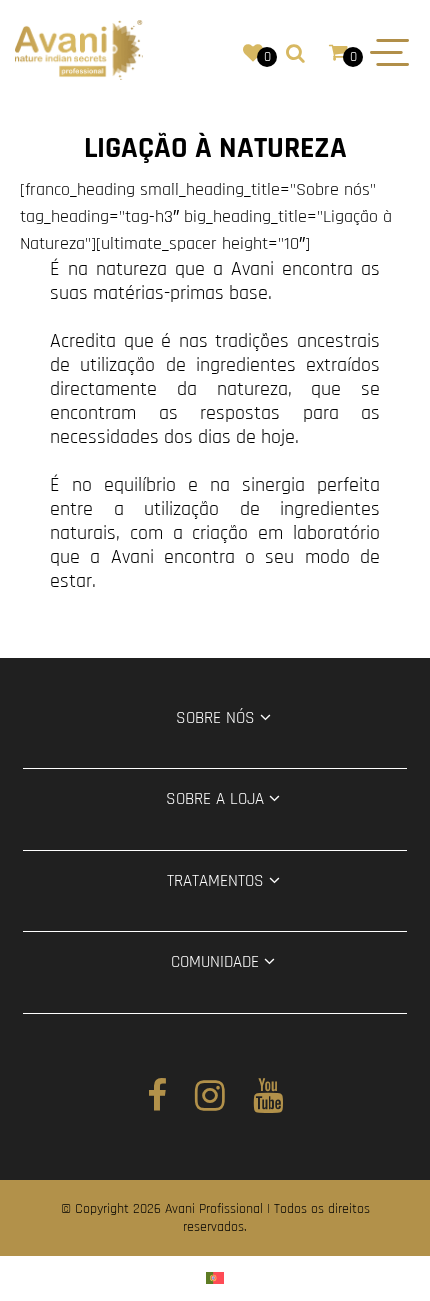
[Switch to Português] (215, 1278)
